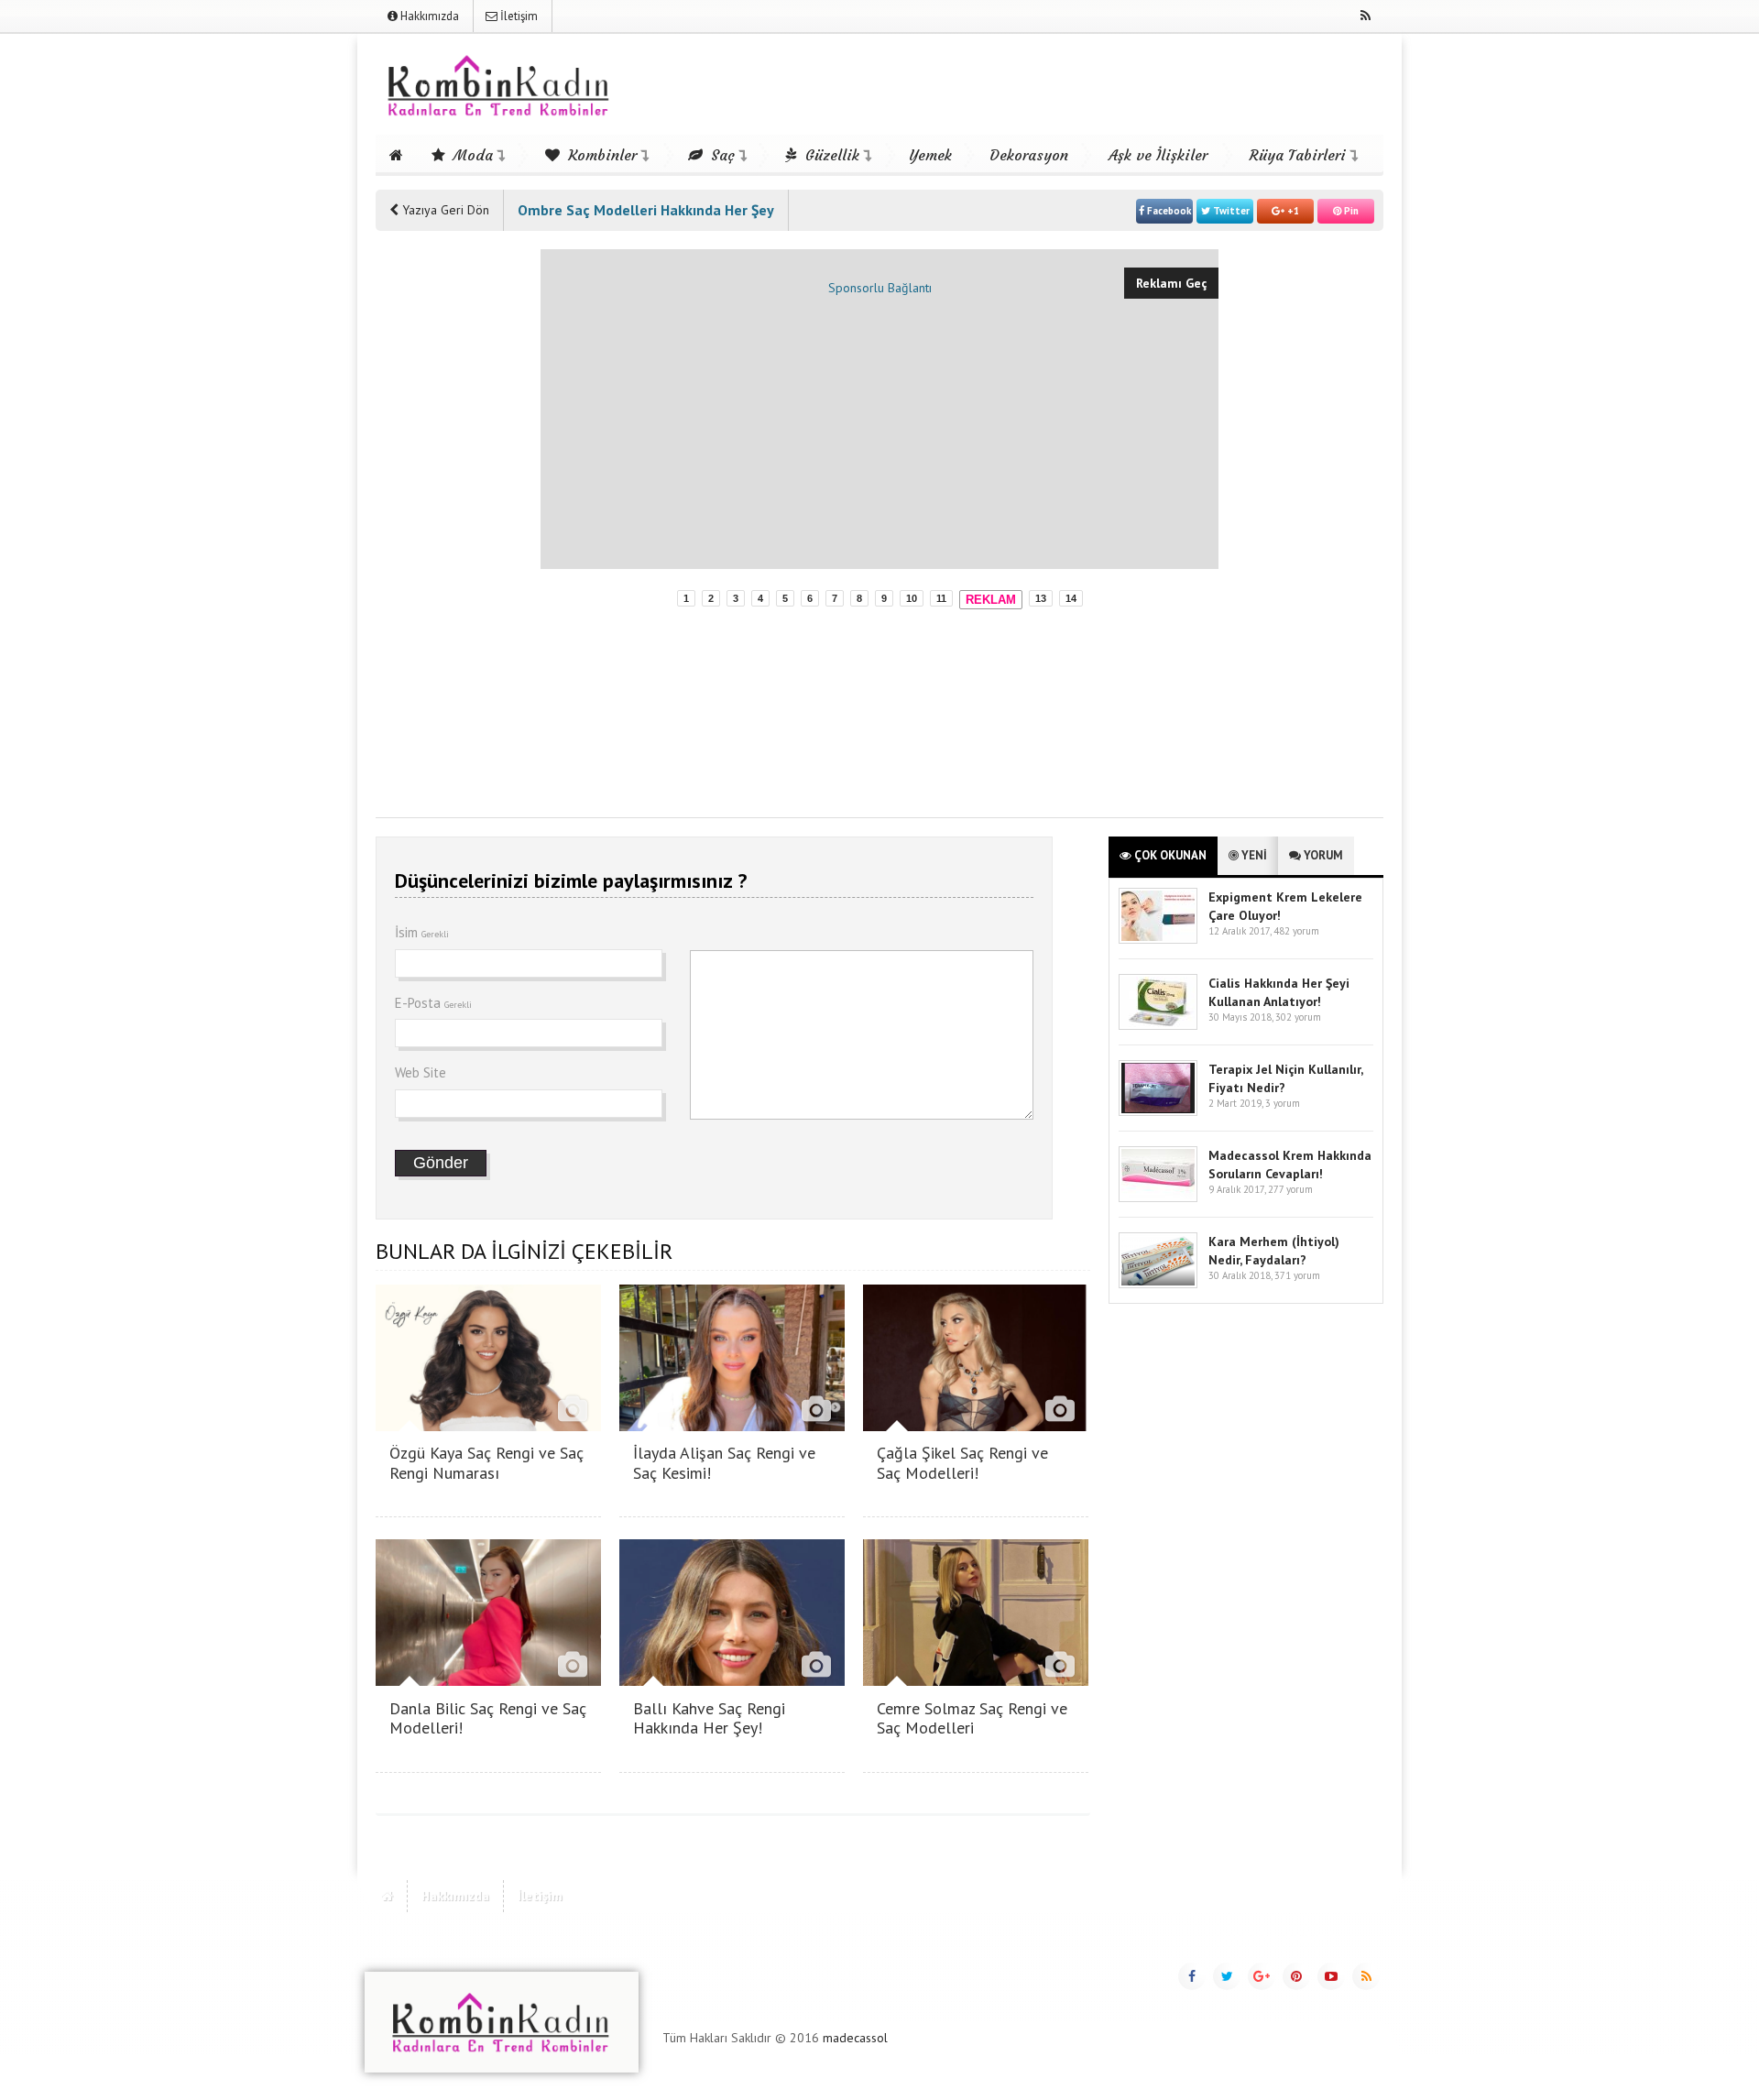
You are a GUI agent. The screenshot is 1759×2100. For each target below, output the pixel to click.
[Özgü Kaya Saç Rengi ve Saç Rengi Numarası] (488, 1426)
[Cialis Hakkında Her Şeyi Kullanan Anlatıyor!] (1158, 1026)
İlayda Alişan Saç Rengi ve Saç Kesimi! (724, 1463)
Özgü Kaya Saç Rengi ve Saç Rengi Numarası (486, 1463)
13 (1041, 598)
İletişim (518, 16)
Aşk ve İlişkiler (1158, 155)
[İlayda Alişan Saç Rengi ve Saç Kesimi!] (732, 1426)
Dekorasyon (1029, 155)
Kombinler (600, 155)
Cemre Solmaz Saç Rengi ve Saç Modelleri (972, 1718)
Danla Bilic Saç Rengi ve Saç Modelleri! (488, 1718)
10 (912, 598)
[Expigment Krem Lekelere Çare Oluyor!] (1158, 940)
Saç (721, 155)
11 (941, 598)
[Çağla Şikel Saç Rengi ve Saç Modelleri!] (976, 1426)
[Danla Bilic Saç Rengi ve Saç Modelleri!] (488, 1681)
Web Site (421, 1072)
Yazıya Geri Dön (444, 210)
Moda (471, 155)
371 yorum (1297, 1275)
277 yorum (1290, 1189)
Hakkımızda (428, 16)
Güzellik (830, 155)
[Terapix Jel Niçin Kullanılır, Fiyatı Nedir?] (1158, 1112)
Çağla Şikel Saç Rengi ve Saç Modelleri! (962, 1463)
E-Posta (433, 1003)
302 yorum (1298, 1017)
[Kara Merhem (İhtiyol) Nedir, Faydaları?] (1158, 1284)
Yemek (930, 155)
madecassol (855, 2038)
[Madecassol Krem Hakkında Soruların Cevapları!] (1158, 1198)
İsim (422, 932)
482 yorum (1296, 931)
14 (1071, 598)
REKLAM (991, 600)
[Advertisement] (449, 524)
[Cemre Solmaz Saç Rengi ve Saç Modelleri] (976, 1681)
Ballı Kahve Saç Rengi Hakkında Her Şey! (709, 1718)
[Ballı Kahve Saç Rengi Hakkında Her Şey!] (732, 1681)
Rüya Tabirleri (1298, 155)
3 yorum (1283, 1103)
